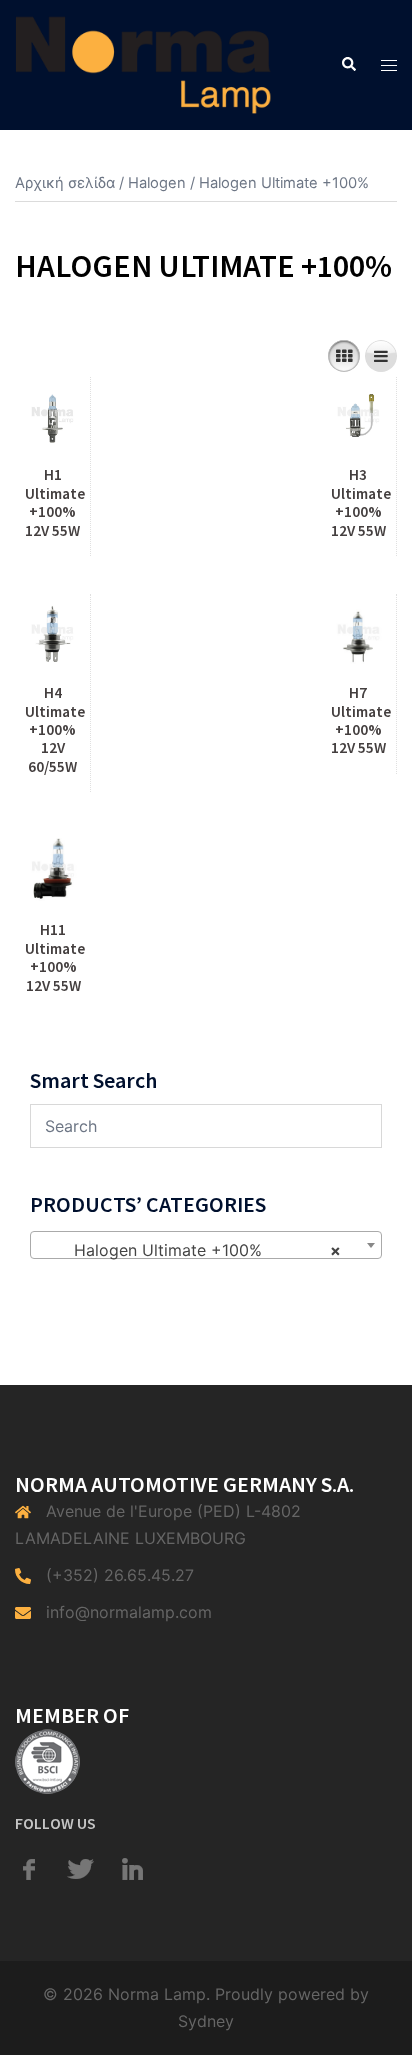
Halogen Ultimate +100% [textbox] (200, 1250)
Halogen (157, 183)
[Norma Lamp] (143, 63)
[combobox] (206, 1245)
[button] (348, 65)
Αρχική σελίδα (65, 183)
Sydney (206, 2021)
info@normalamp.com (129, 1612)
